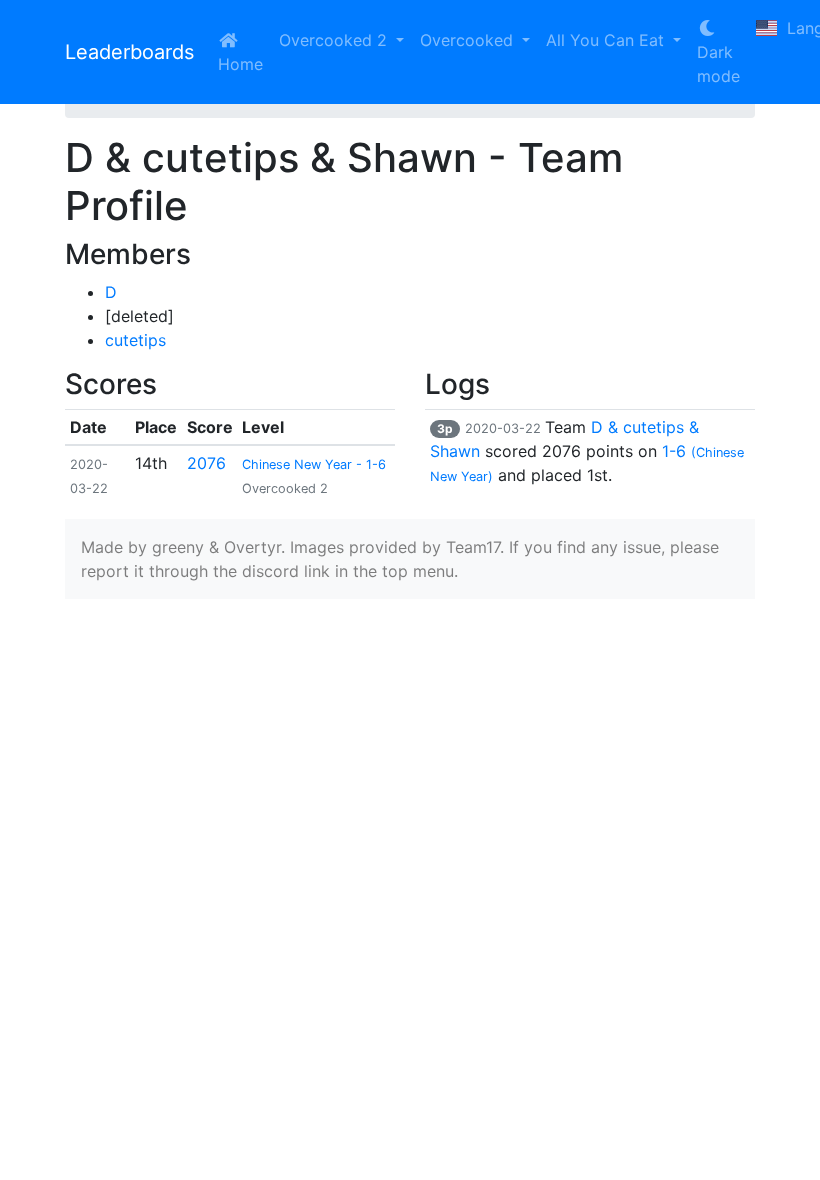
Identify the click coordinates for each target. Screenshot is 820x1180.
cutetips (135, 340)
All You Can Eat (607, 40)
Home (240, 64)
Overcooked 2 (335, 40)
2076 (206, 463)
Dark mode (718, 64)
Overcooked (469, 40)
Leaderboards (129, 52)
